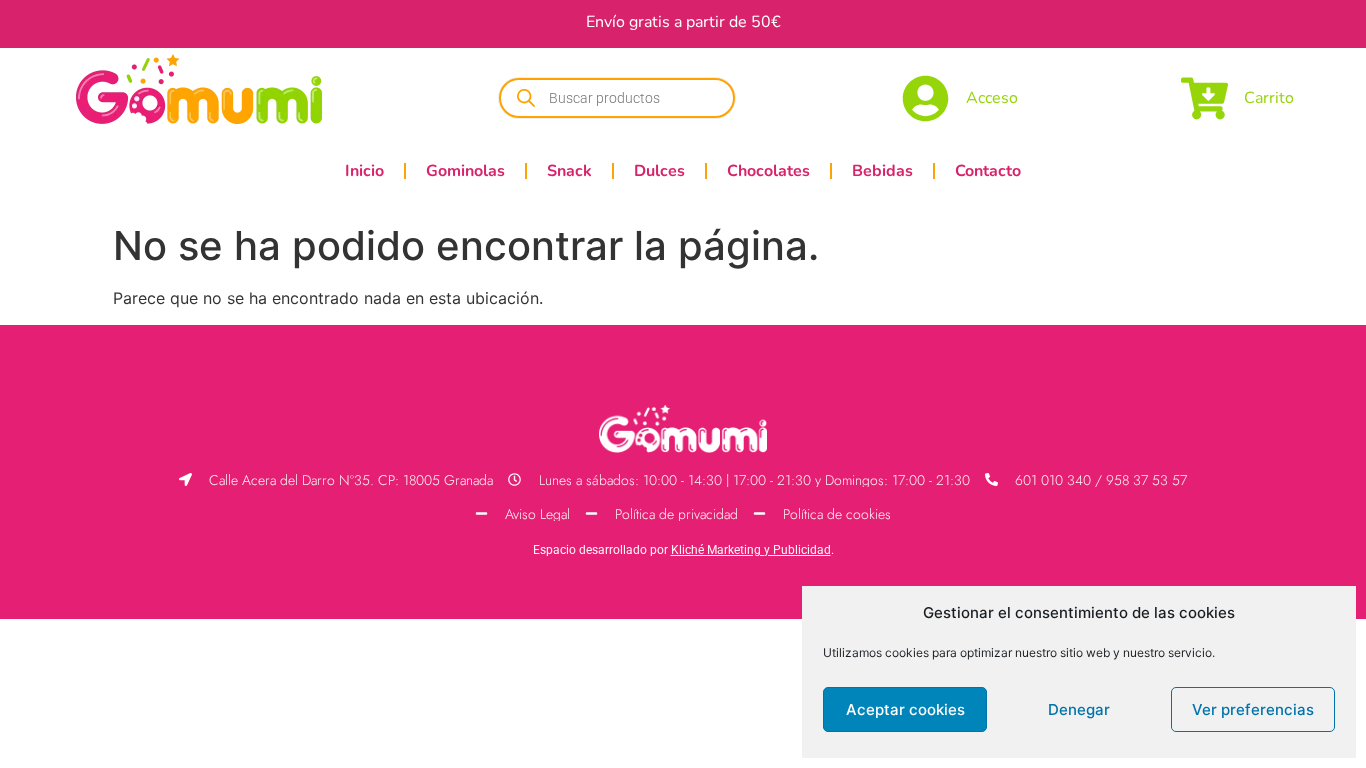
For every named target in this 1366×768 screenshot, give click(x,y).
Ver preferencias (1253, 709)
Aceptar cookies (905, 709)
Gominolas (465, 171)
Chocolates (768, 171)
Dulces (659, 171)
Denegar (1079, 709)
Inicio (364, 171)
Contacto (988, 171)
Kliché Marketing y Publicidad (751, 550)
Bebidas (882, 171)
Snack (569, 171)
